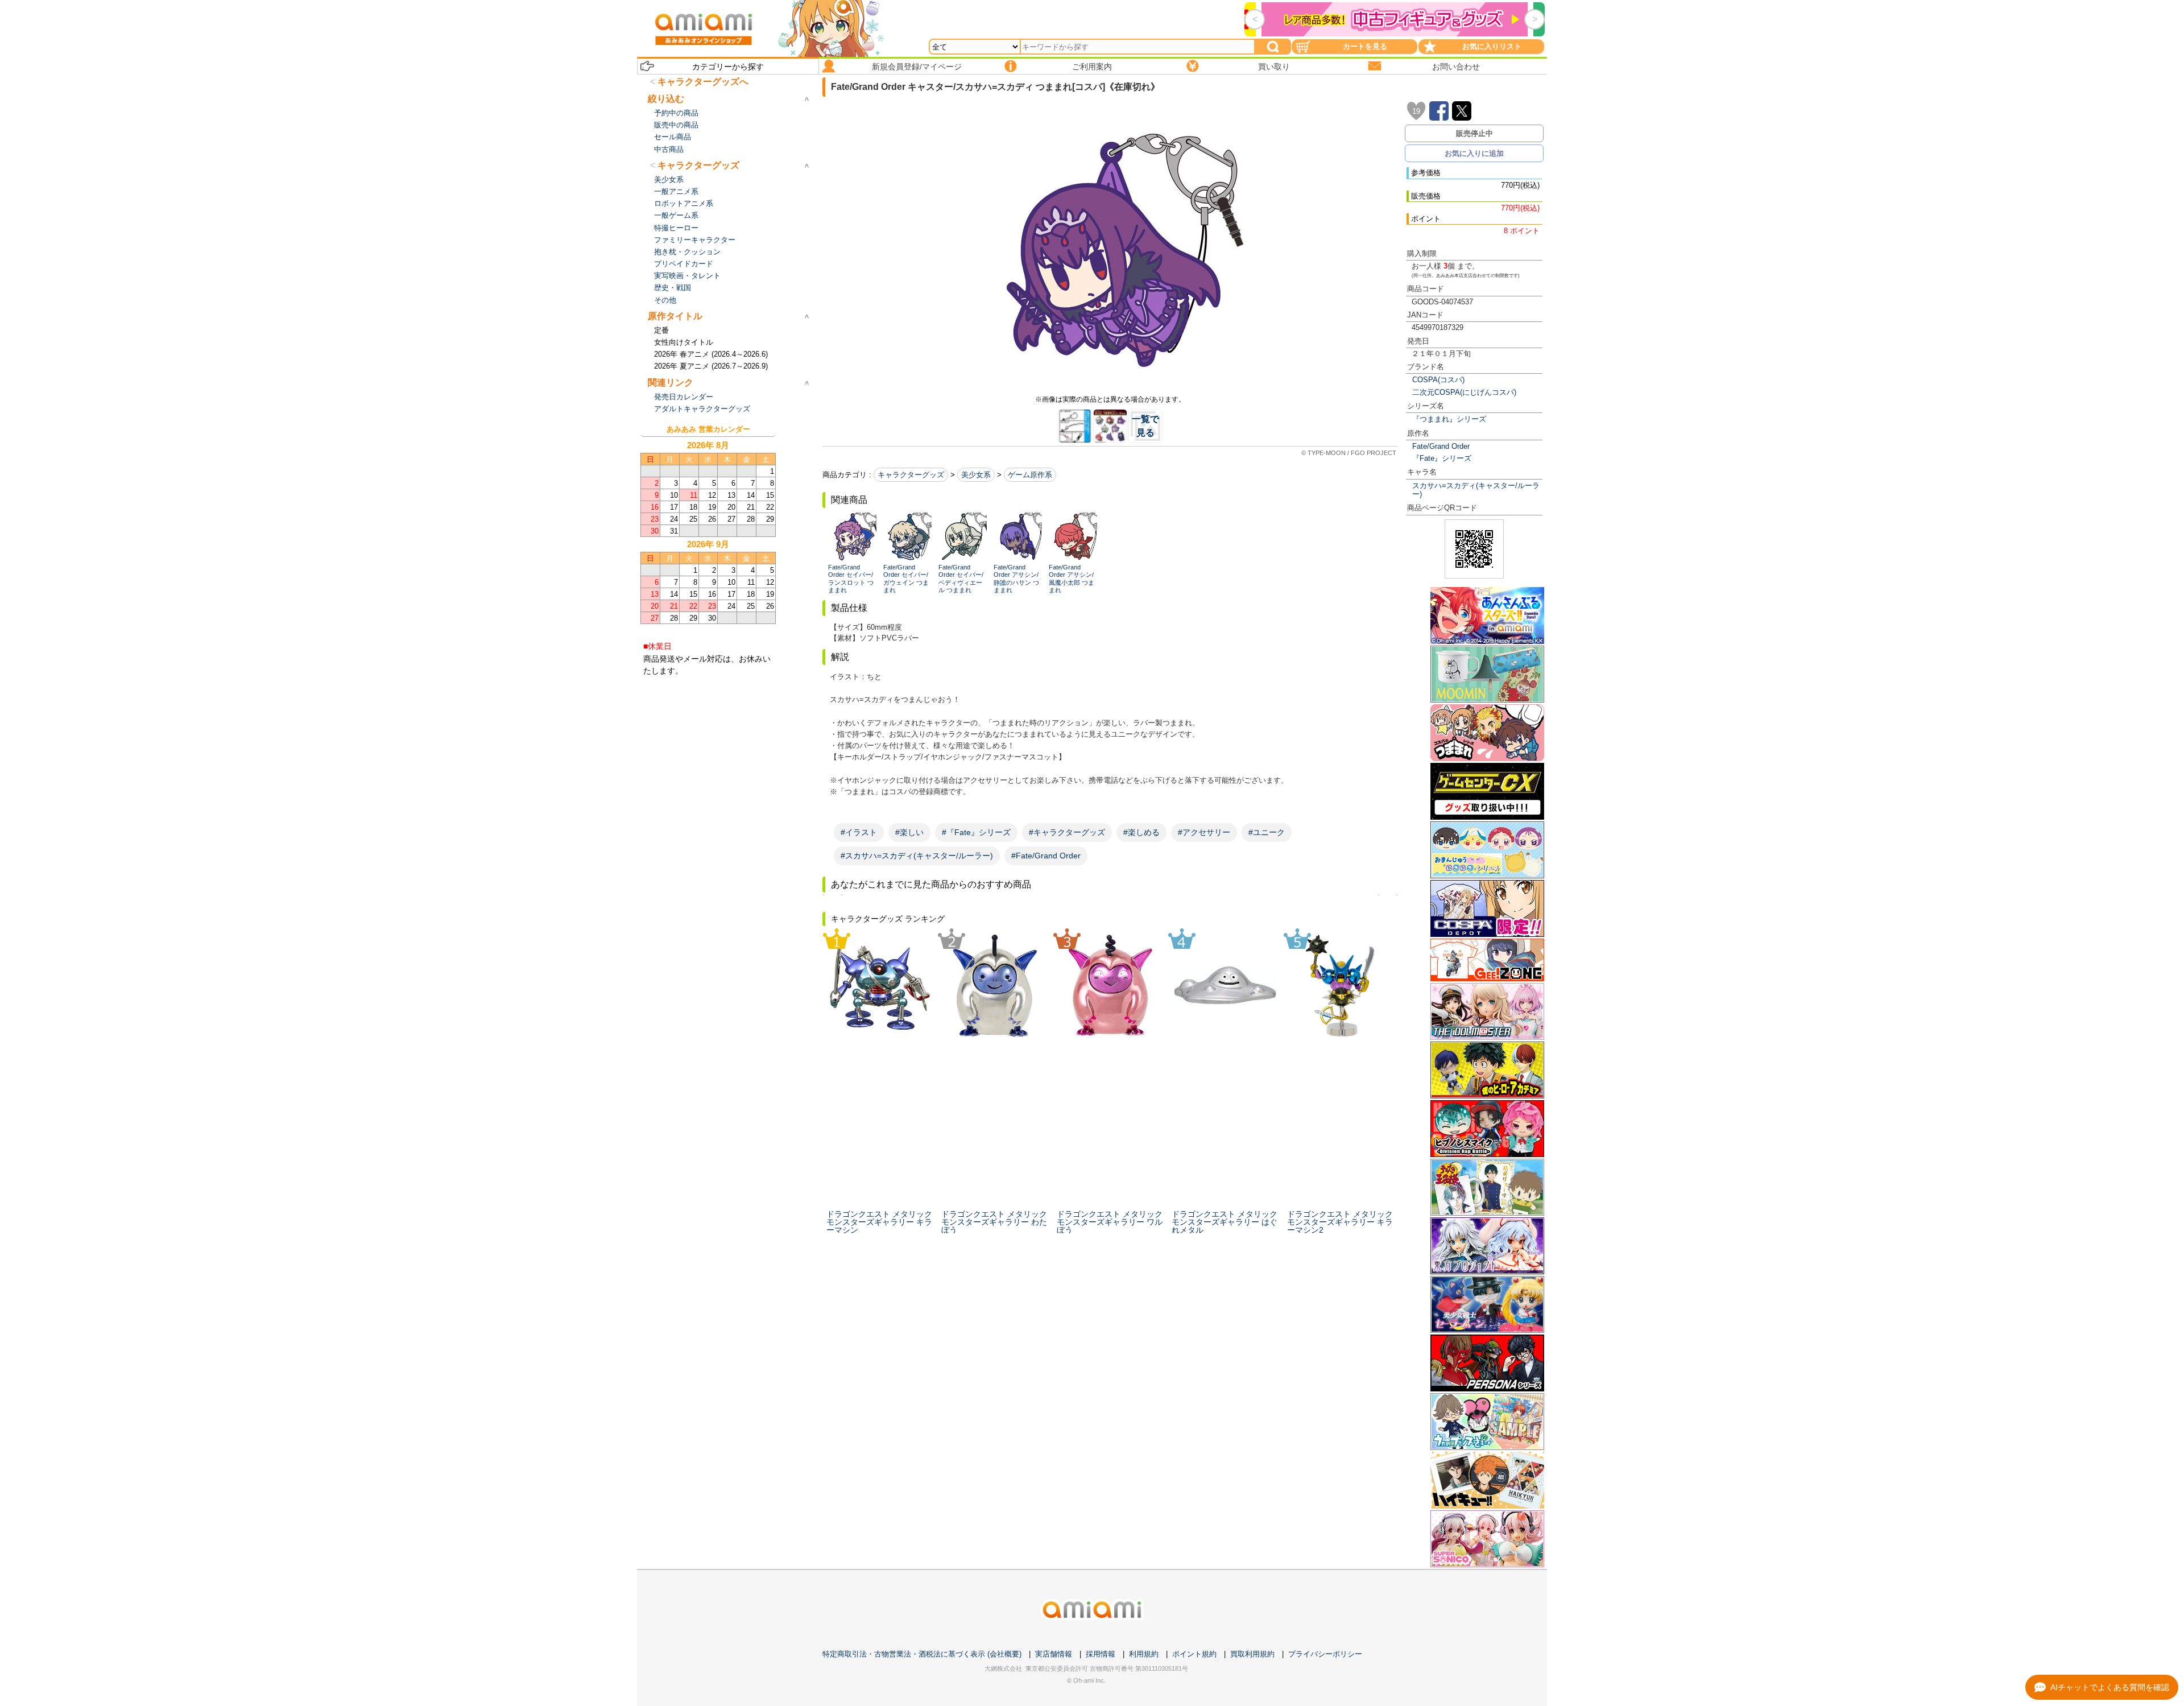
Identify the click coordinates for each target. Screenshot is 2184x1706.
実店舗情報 (1054, 1654)
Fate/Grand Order (1441, 446)
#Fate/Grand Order (1046, 856)
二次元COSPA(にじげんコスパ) (1464, 392)
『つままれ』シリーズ (1449, 419)
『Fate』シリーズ (1442, 458)
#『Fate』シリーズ (976, 832)
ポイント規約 (1194, 1654)
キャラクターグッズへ (703, 82)
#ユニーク (1267, 832)
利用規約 (1144, 1654)
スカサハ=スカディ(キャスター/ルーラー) (1476, 490)
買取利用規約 (1252, 1654)
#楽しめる (1141, 832)
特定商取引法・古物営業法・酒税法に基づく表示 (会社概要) (922, 1654)
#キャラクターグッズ (1067, 832)
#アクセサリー (1204, 832)
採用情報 (1101, 1654)
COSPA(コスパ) (1438, 380)
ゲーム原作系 (1030, 475)
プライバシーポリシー (1325, 1654)
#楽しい (909, 832)
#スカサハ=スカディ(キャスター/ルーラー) (917, 856)
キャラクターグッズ (911, 475)
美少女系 (976, 475)
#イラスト (859, 832)
